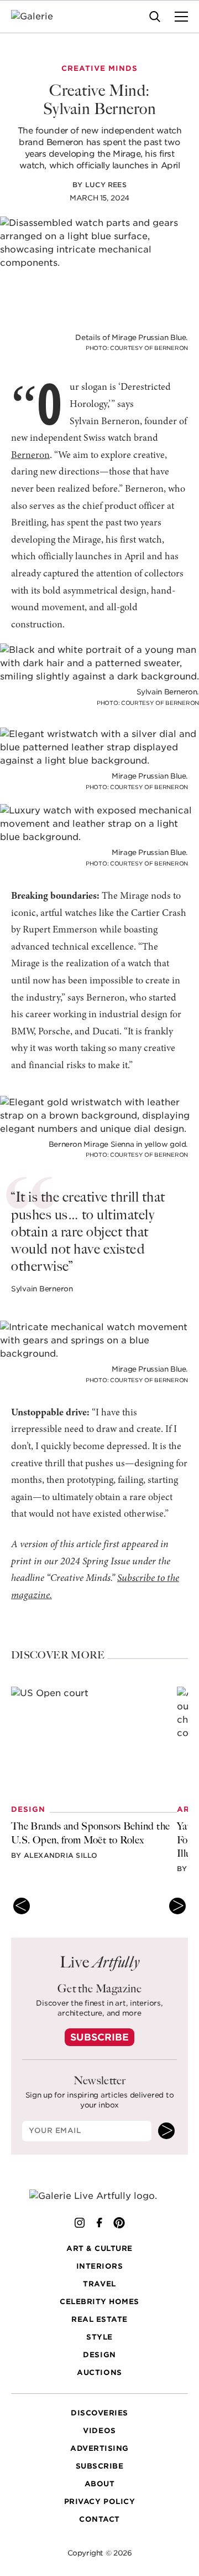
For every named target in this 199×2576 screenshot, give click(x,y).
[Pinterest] (119, 2223)
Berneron (30, 456)
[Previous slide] (22, 1906)
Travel (99, 2284)
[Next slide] (177, 1906)
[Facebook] (99, 2223)
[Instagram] (80, 2223)
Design (99, 2355)
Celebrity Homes (99, 2302)
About (100, 2484)
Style (99, 2337)
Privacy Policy (99, 2502)
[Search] (155, 17)
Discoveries (99, 2413)
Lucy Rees (106, 185)
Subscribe (99, 2037)
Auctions (99, 2373)
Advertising (99, 2448)
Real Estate (99, 2319)
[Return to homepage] (100, 2196)
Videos (99, 2431)
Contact (99, 2519)
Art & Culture (99, 2248)
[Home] (39, 17)
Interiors (100, 2266)
